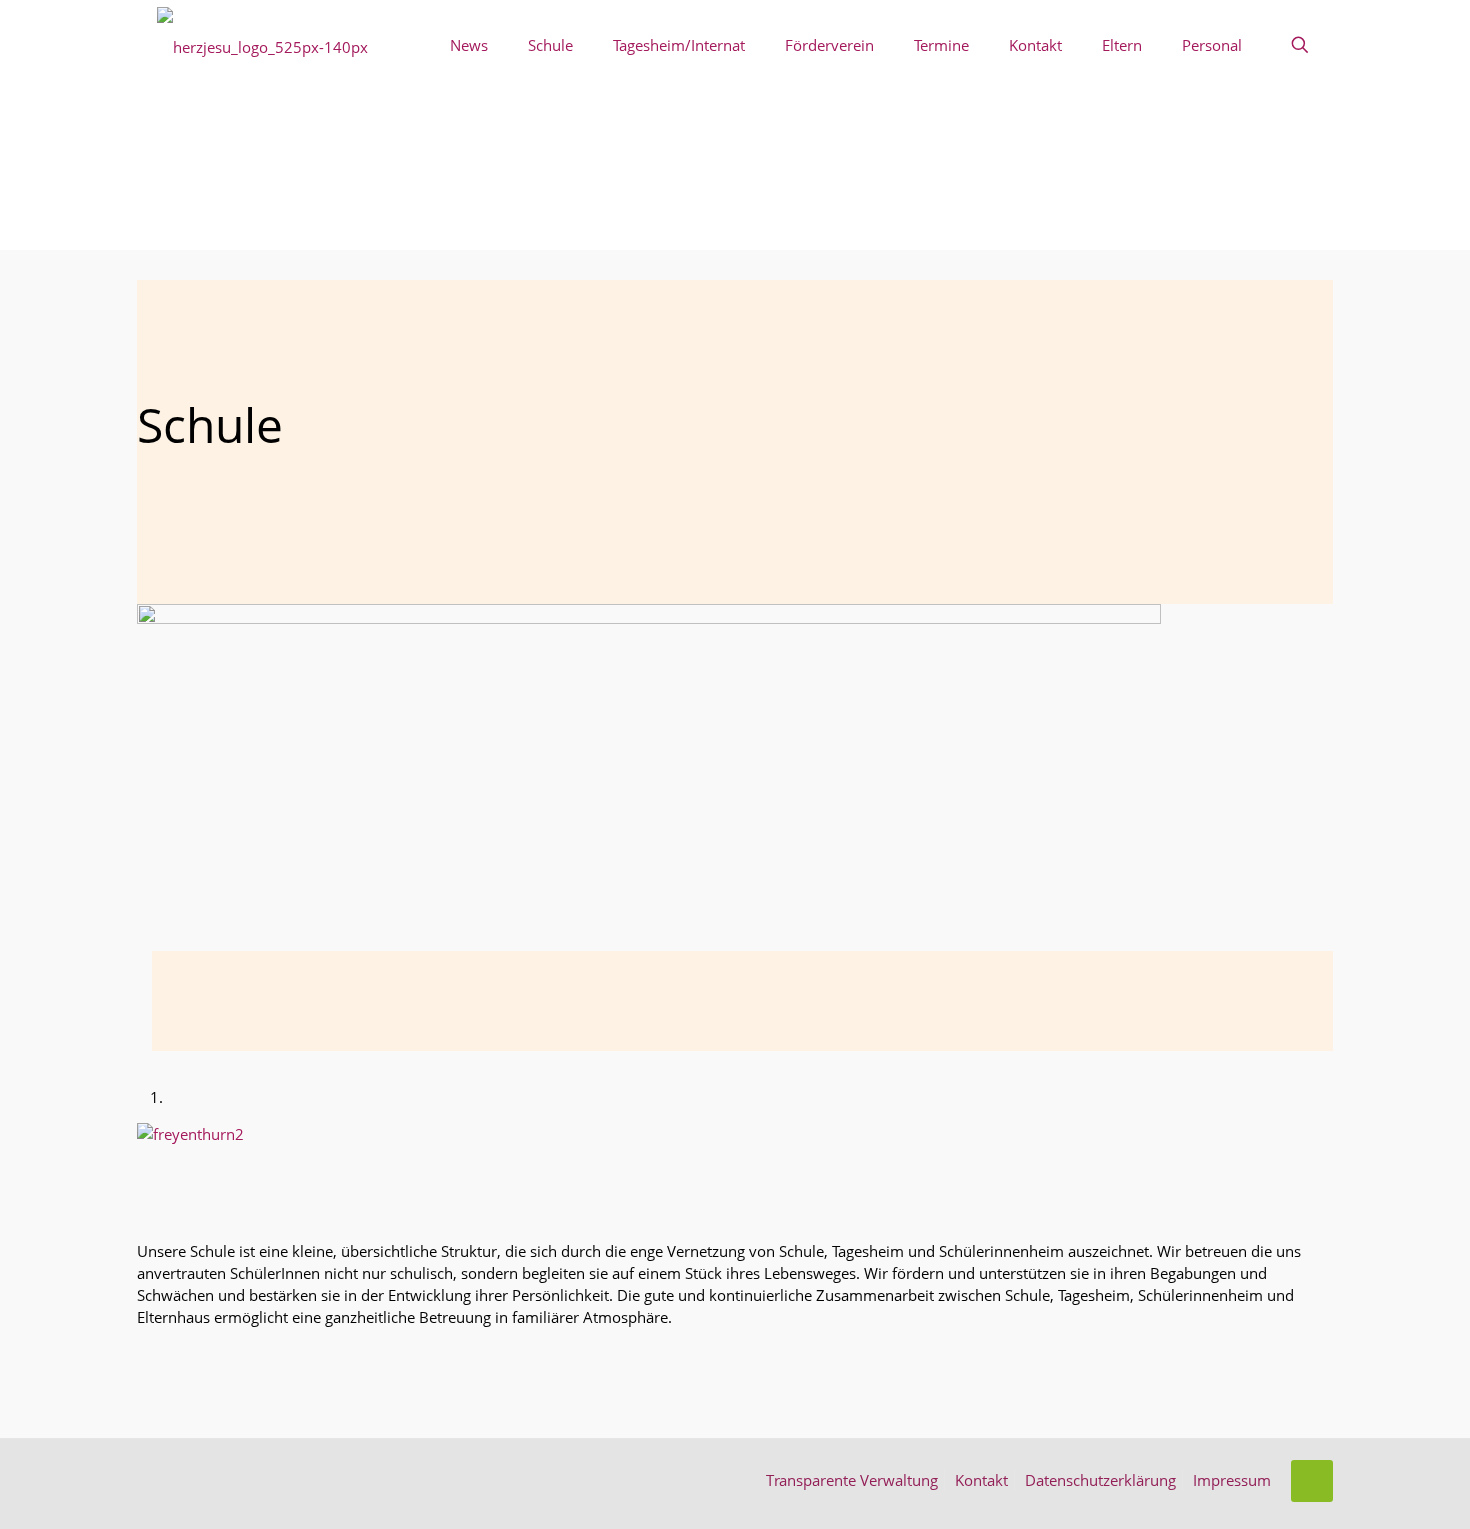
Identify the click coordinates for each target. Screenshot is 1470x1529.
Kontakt (981, 1480)
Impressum (1232, 1480)
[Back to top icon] (1312, 1481)
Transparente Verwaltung (852, 1480)
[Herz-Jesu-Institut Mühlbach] (262, 45)
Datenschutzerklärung (1100, 1480)
